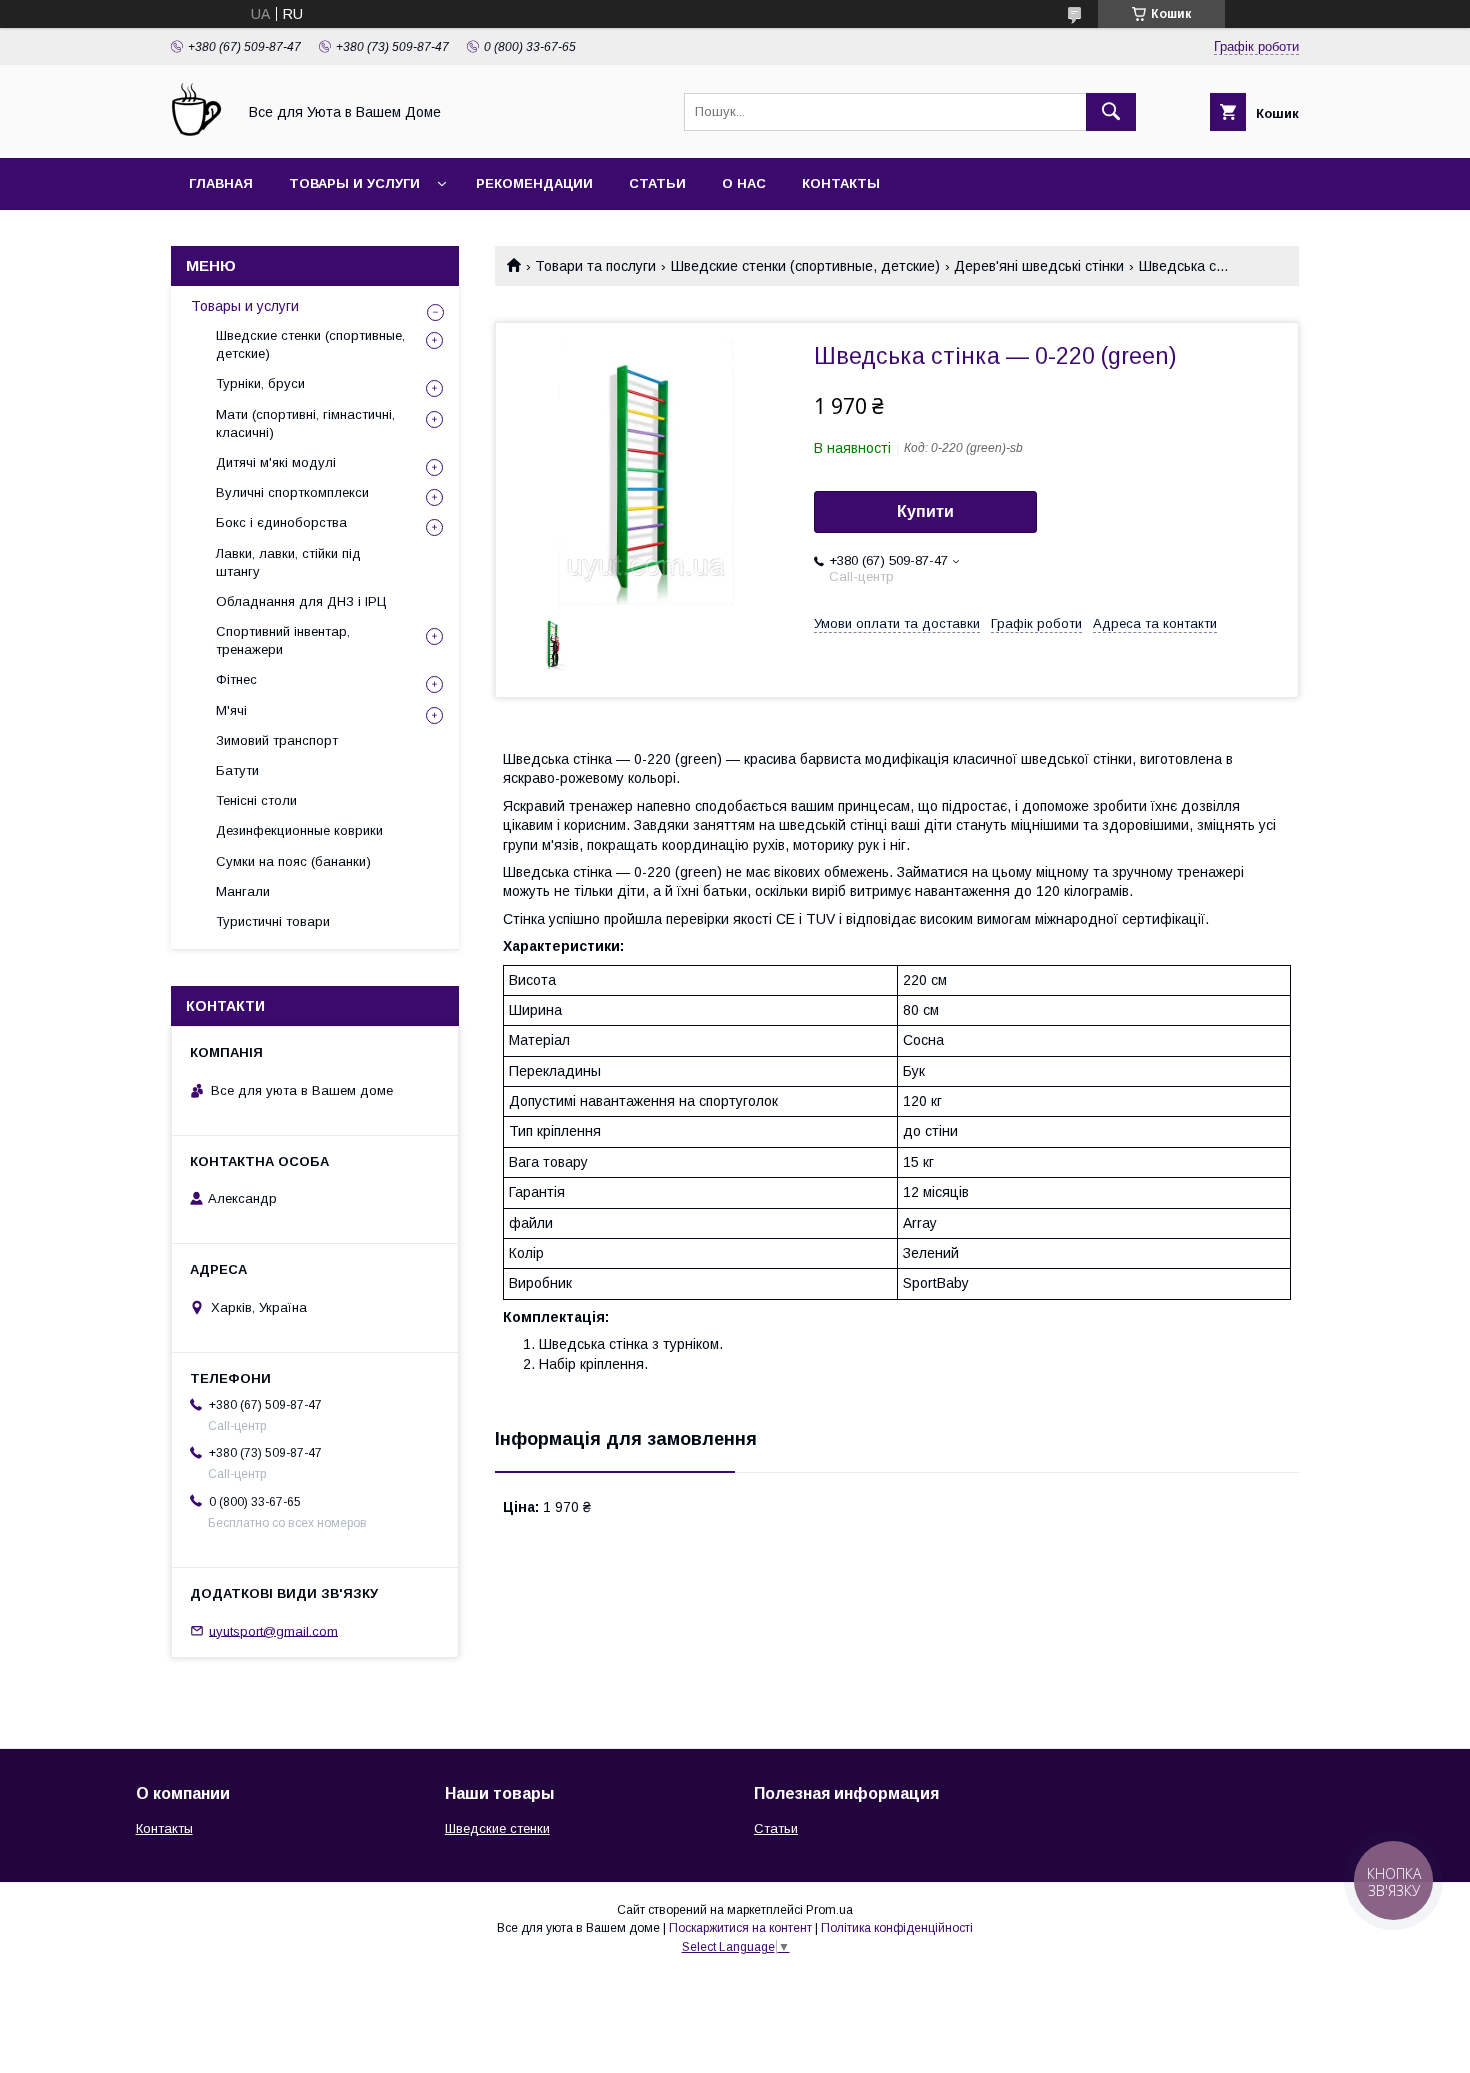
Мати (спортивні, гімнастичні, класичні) (305, 423)
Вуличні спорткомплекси (292, 492)
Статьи (657, 183)
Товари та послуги (595, 266)
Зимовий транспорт (277, 740)
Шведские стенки (497, 1828)
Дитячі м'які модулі (276, 462)
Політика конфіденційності (897, 1928)
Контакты (841, 183)
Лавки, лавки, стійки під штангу (288, 562)
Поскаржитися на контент (740, 1928)
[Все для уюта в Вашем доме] (198, 132)
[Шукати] (1111, 112)
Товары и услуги (354, 183)
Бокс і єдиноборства (281, 522)
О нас (744, 183)
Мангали (243, 891)
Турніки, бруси (260, 383)
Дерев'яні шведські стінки (1039, 266)
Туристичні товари (273, 921)
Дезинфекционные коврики (299, 830)
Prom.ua (829, 1910)
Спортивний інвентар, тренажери (283, 640)
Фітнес (236, 679)
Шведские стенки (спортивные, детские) (805, 266)
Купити (925, 511)
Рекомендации (534, 183)
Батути (237, 770)
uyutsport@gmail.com (273, 1630)
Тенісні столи (256, 800)
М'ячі (231, 710)
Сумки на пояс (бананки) (293, 861)
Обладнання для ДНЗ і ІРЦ (301, 601)
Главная (221, 183)
